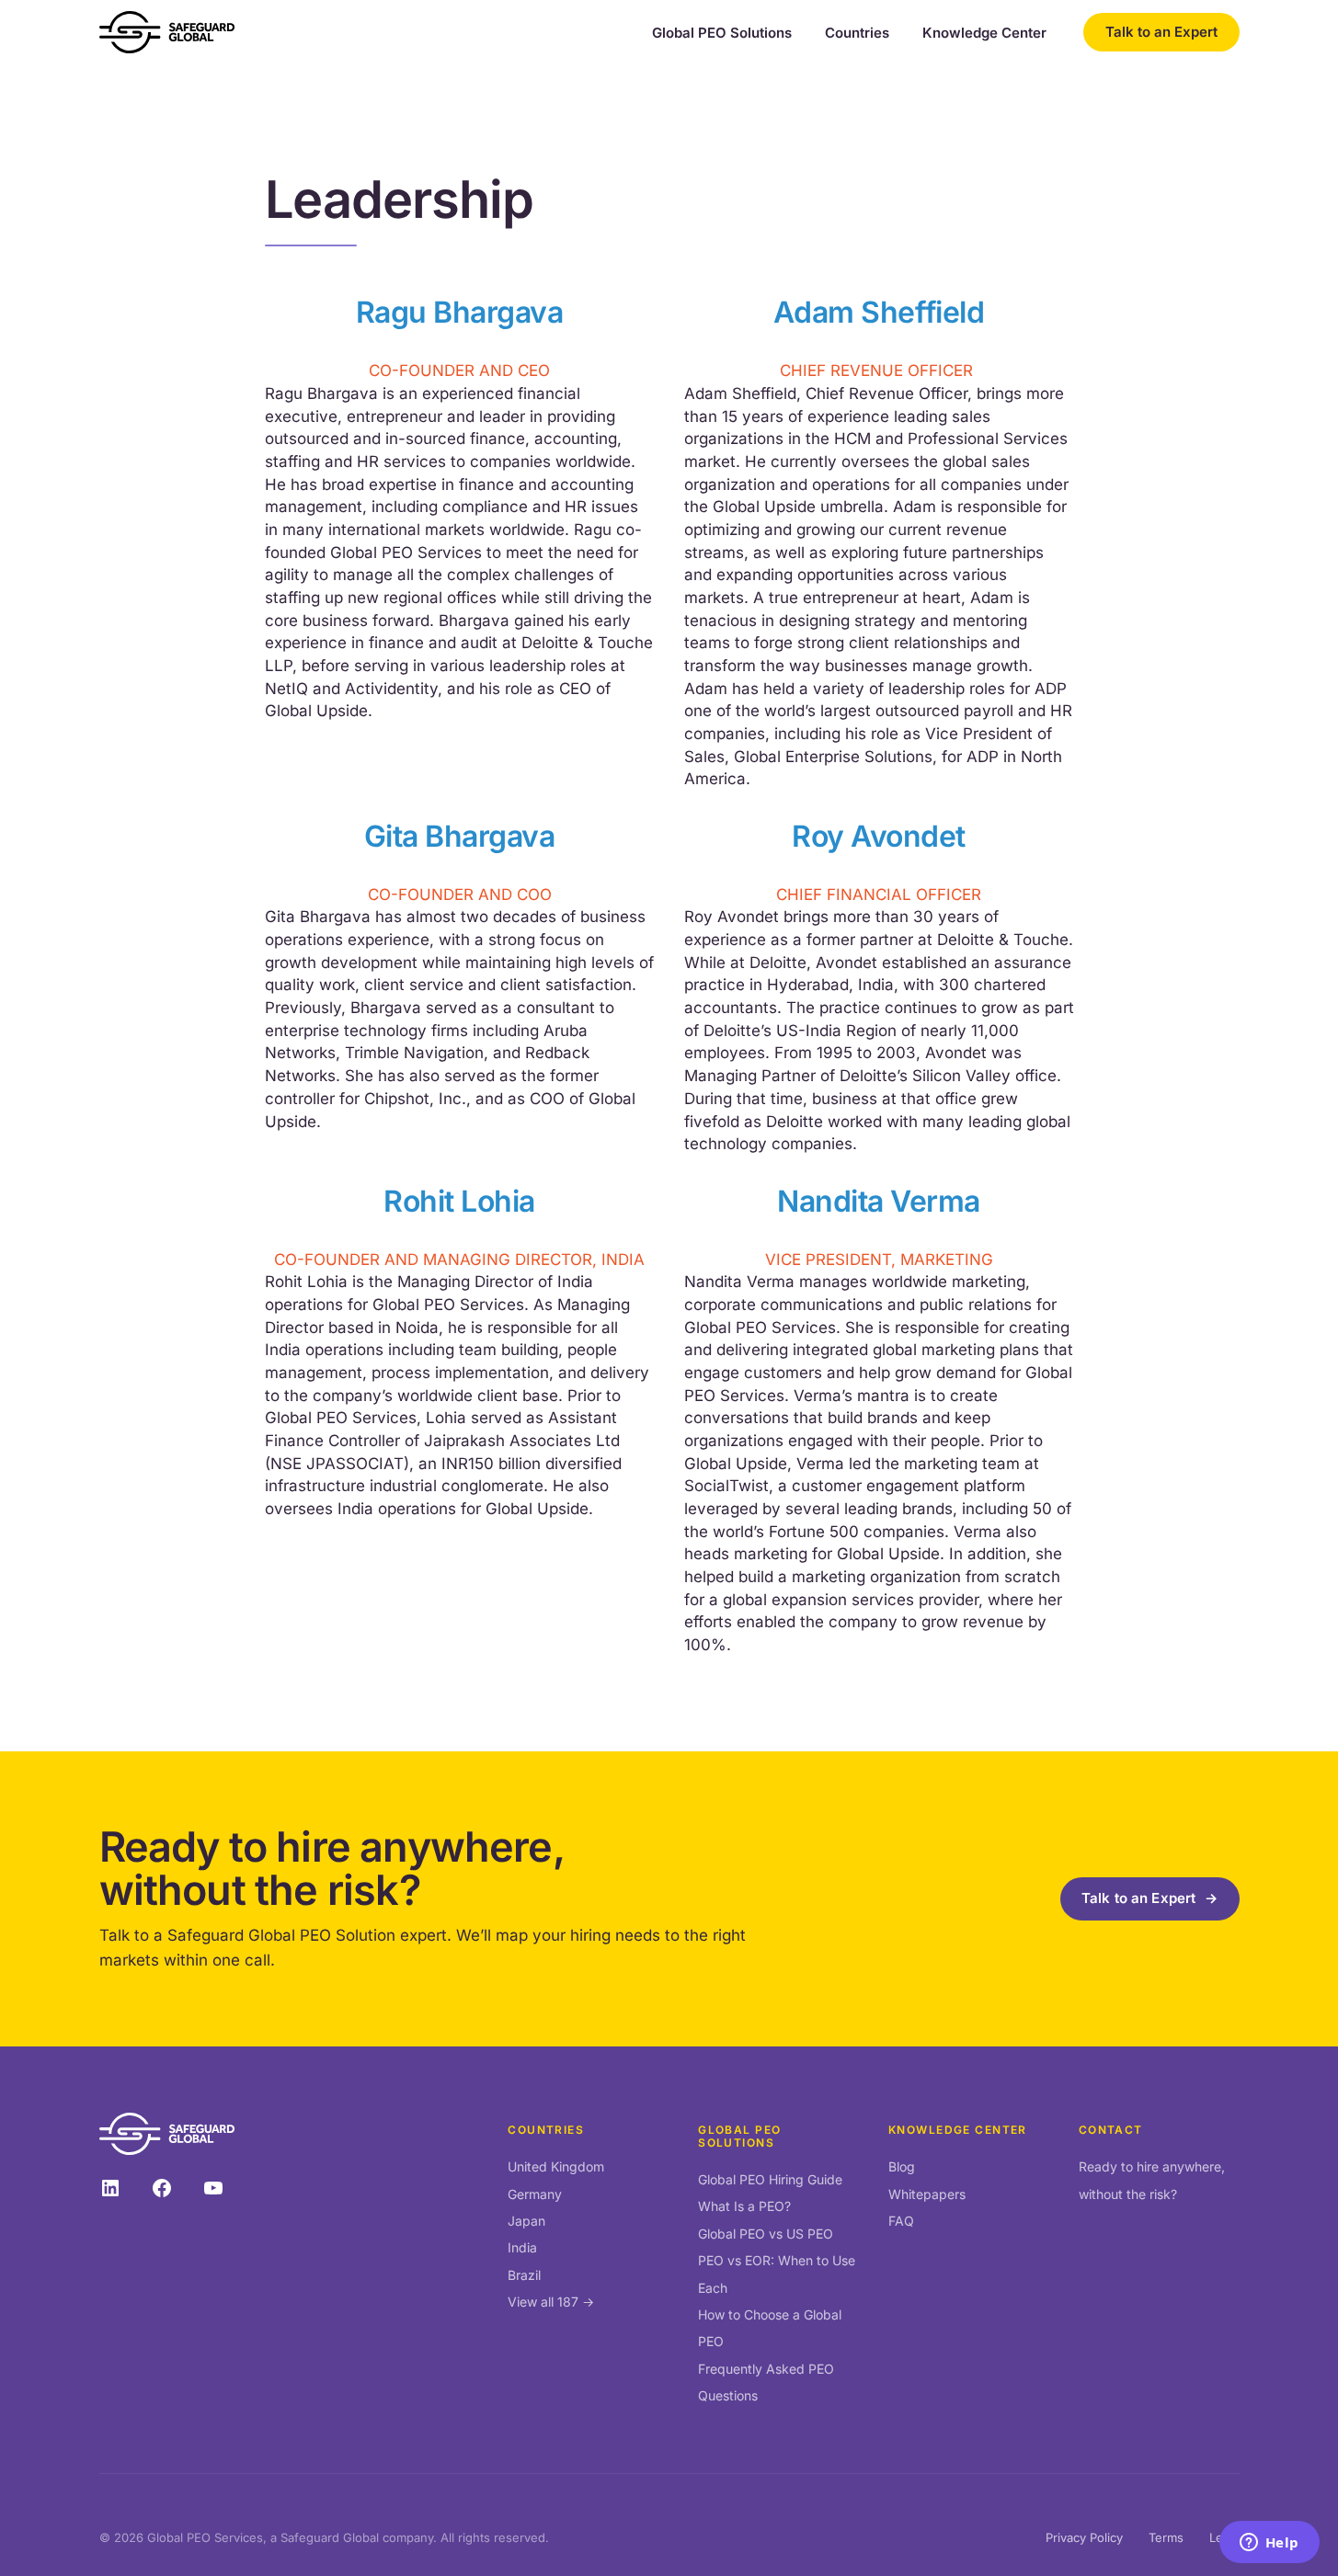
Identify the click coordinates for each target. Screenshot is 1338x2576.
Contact (1111, 2130)
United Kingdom (556, 2166)
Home (282, 140)
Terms (1166, 2537)
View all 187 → (551, 2302)
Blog (902, 2166)
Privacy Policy (1084, 2537)
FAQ (901, 2221)
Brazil (524, 2275)
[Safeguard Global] (167, 32)
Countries (857, 33)
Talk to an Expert (1161, 32)
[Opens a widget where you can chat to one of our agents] (1269, 2544)
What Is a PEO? (744, 2206)
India (522, 2247)
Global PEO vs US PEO (766, 2234)
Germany (535, 2194)
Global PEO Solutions (722, 33)
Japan (526, 2221)
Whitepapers (927, 2194)
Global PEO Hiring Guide (770, 2179)
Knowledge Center (984, 33)
